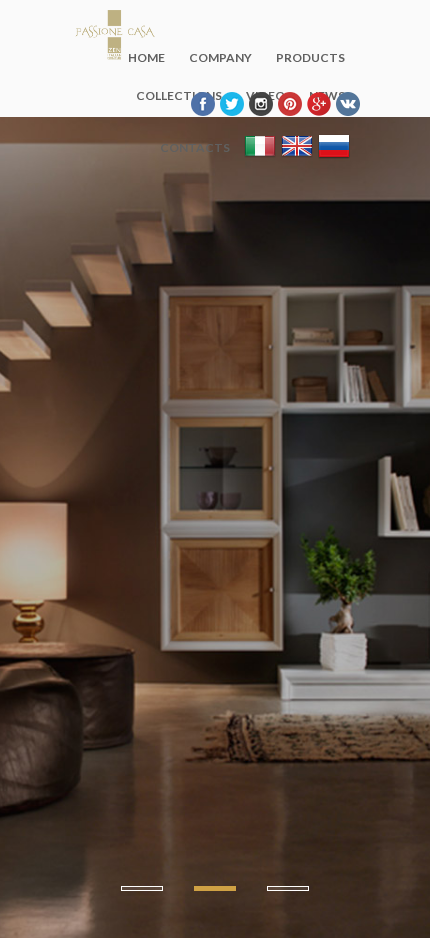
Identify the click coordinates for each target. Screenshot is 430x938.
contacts (195, 147)
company (220, 57)
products (310, 57)
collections (179, 95)
